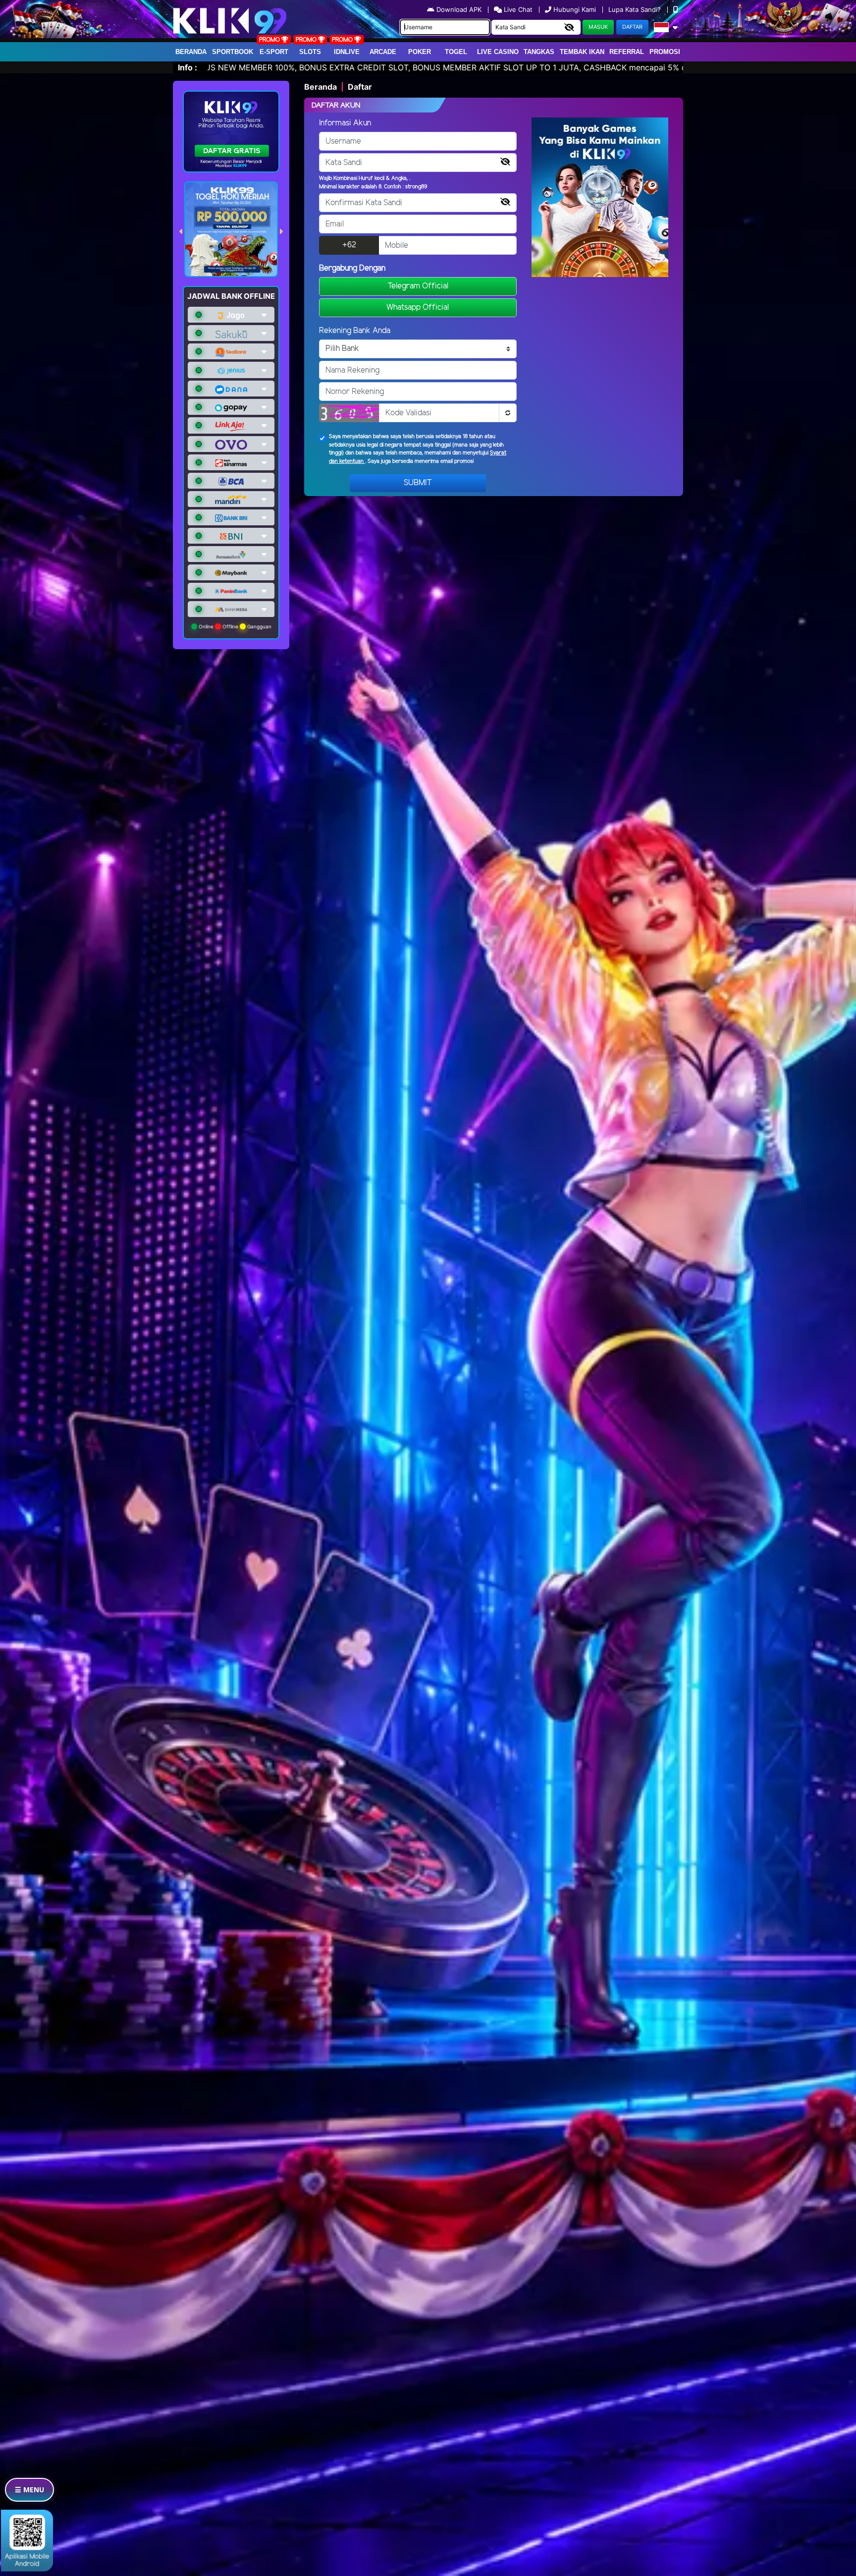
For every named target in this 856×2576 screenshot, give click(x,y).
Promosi (665, 52)
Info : (187, 67)
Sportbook (233, 52)
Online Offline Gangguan (234, 626)
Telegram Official (418, 286)
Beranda (191, 52)
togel (456, 52)
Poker (420, 52)
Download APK (459, 9)
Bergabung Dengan (352, 268)
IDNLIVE (347, 52)
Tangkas (539, 52)
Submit (418, 483)
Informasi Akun (345, 123)
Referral (627, 52)
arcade (383, 52)
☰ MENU (29, 2490)
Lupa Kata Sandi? (636, 9)
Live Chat (517, 9)
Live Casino (498, 52)
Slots (310, 52)
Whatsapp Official (418, 308)
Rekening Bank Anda (355, 331)
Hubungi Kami (575, 9)
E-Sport (274, 52)
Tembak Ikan (582, 52)
